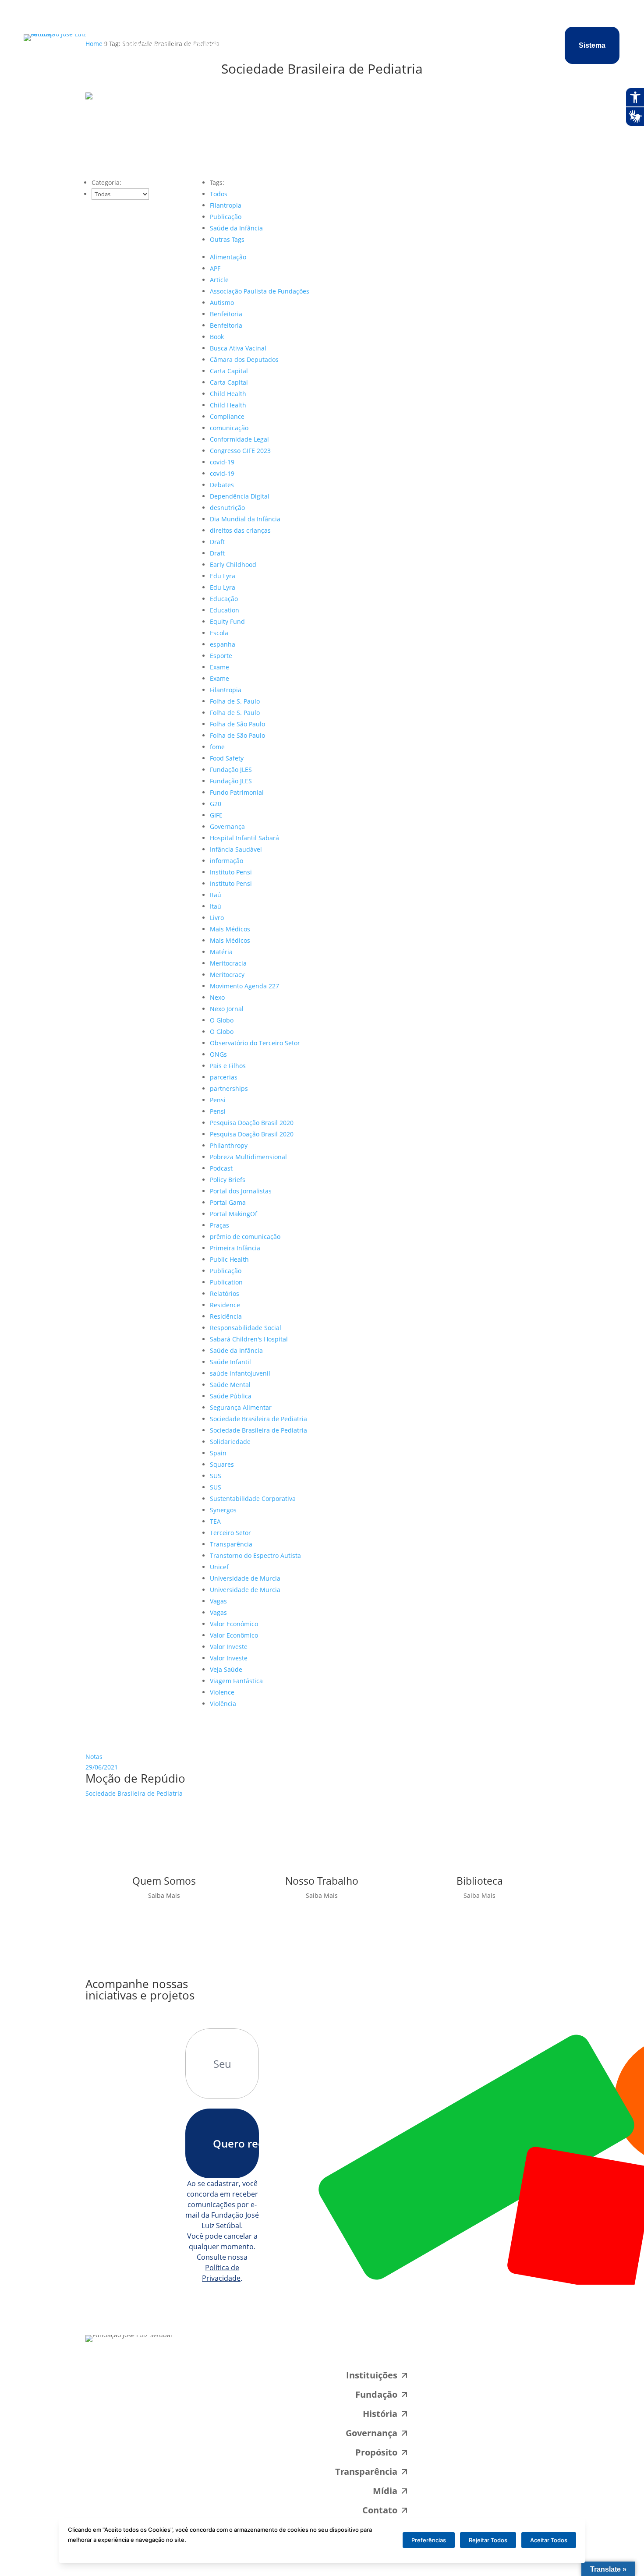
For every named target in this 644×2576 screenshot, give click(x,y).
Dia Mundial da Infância (245, 519)
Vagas (218, 1601)
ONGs (218, 1054)
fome (217, 747)
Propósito (250, 45)
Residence (225, 1305)
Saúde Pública (231, 1396)
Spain (218, 1453)
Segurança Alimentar (241, 1407)
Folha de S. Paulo (235, 701)
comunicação (229, 428)
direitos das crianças (240, 530)
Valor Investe (229, 1647)
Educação (224, 599)
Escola (219, 633)
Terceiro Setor (230, 1533)
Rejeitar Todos (488, 2540)
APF (215, 268)
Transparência (300, 45)
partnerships (229, 1088)
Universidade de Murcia (245, 1578)
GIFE (216, 815)
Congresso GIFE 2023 (240, 451)
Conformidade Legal (239, 439)
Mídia (342, 45)
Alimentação (228, 257)
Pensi (218, 1100)
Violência (223, 1704)
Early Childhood (233, 564)
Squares (222, 1464)
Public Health (229, 1259)
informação (226, 861)
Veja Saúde (226, 1669)
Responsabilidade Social (246, 1328)
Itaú (216, 895)
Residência (226, 1316)
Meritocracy (227, 975)
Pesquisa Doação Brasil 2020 (252, 1123)
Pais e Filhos (228, 1066)
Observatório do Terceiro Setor (255, 1043)
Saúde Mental (230, 1385)
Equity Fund (227, 621)
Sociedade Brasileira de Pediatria (258, 1419)
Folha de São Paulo (237, 724)
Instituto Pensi (231, 872)
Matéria (221, 952)
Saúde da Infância (236, 228)
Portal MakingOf (234, 1214)
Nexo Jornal (227, 1009)
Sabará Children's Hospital (249, 1339)
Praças (219, 1225)
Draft (217, 542)
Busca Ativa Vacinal (238, 348)
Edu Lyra (223, 576)
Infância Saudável (236, 849)
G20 (216, 804)
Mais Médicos (230, 929)
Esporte (221, 656)
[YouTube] (545, 2350)
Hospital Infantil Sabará (244, 838)
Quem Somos (144, 45)
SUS (216, 1476)
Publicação (226, 217)
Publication (226, 1282)
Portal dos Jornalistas (241, 1191)
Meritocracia (228, 963)
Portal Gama (228, 1202)
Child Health (228, 394)
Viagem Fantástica (236, 1681)
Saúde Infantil (230, 1362)
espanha (223, 644)
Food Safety (227, 758)
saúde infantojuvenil (240, 1373)
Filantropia (226, 205)
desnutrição (227, 508)
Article (219, 280)
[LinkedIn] (515, 2350)
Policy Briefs (228, 1180)
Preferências (429, 2540)
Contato (374, 45)
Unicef (219, 1567)
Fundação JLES (231, 770)
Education (225, 610)
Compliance (227, 416)
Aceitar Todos (549, 2540)
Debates (222, 485)
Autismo (222, 303)
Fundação (376, 2394)
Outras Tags (227, 239)
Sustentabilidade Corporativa (253, 1499)
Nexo (217, 997)
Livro (217, 918)
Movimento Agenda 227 (244, 986)
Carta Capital (229, 371)
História (380, 2414)
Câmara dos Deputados (244, 359)
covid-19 (222, 462)
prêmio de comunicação (245, 1237)
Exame (219, 667)
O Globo (222, 1020)
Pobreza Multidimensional (248, 1157)
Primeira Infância (235, 1248)
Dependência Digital (240, 496)
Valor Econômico (234, 1624)
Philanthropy (229, 1145)
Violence (222, 1692)
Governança (227, 826)
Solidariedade (230, 1442)
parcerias (224, 1077)
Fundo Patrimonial (237, 792)
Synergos (223, 1510)
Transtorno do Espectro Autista (255, 1555)
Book (217, 337)
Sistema (592, 45)
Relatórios (225, 1293)
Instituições (205, 45)
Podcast (221, 1168)
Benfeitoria (226, 314)
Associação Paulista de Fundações (260, 291)
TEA (215, 1521)
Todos (219, 194)
